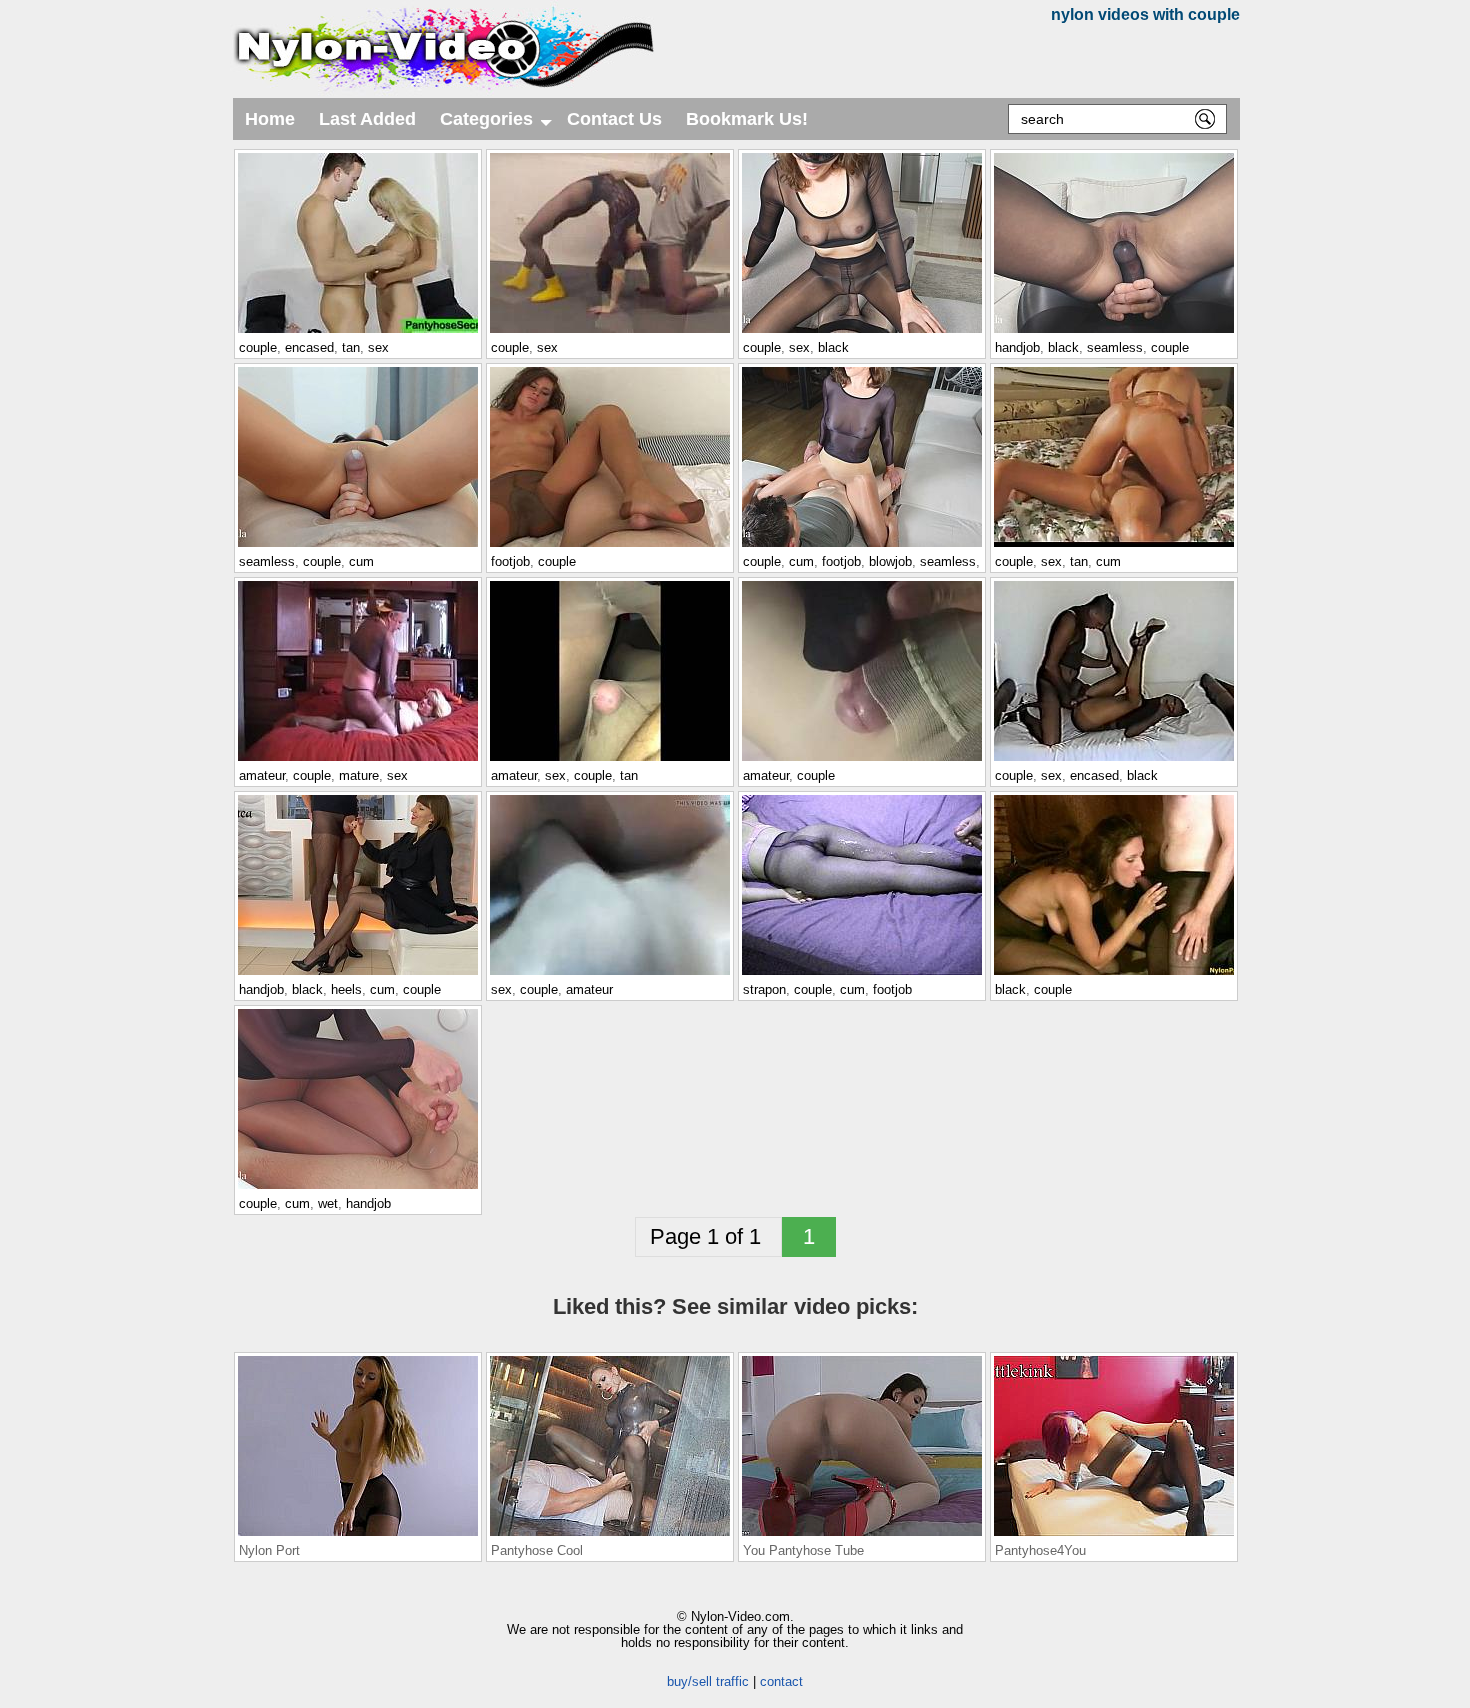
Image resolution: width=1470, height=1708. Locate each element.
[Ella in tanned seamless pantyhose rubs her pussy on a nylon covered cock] (358, 546)
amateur (262, 775)
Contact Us (614, 119)
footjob (510, 561)
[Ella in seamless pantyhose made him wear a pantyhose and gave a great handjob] (1114, 332)
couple (258, 347)
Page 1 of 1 (708, 1236)
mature (359, 775)
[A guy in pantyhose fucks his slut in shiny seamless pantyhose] (862, 546)
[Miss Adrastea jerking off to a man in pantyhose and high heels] (358, 974)
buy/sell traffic (708, 1681)
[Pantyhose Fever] (862, 974)
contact (781, 1681)
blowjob (890, 561)
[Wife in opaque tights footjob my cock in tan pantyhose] (862, 760)
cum (361, 561)
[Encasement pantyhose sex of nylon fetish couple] (1114, 760)
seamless (1115, 347)
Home (270, 119)
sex (378, 347)
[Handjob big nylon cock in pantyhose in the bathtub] (358, 1188)
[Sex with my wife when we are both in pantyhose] (610, 974)
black (833, 347)
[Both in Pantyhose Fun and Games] (358, 760)
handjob (1017, 347)
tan (351, 347)
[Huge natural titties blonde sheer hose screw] (358, 332)
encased (309, 347)
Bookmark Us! (747, 119)
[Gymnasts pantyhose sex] (610, 332)
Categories (497, 124)
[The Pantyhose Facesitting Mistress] (610, 546)
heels (346, 989)
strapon (764, 989)
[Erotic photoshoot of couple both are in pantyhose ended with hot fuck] (1114, 546)
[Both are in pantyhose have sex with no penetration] (610, 760)
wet (328, 1203)
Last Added (367, 119)
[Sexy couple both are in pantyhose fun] (1114, 974)
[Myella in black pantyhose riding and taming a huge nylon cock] (862, 332)
